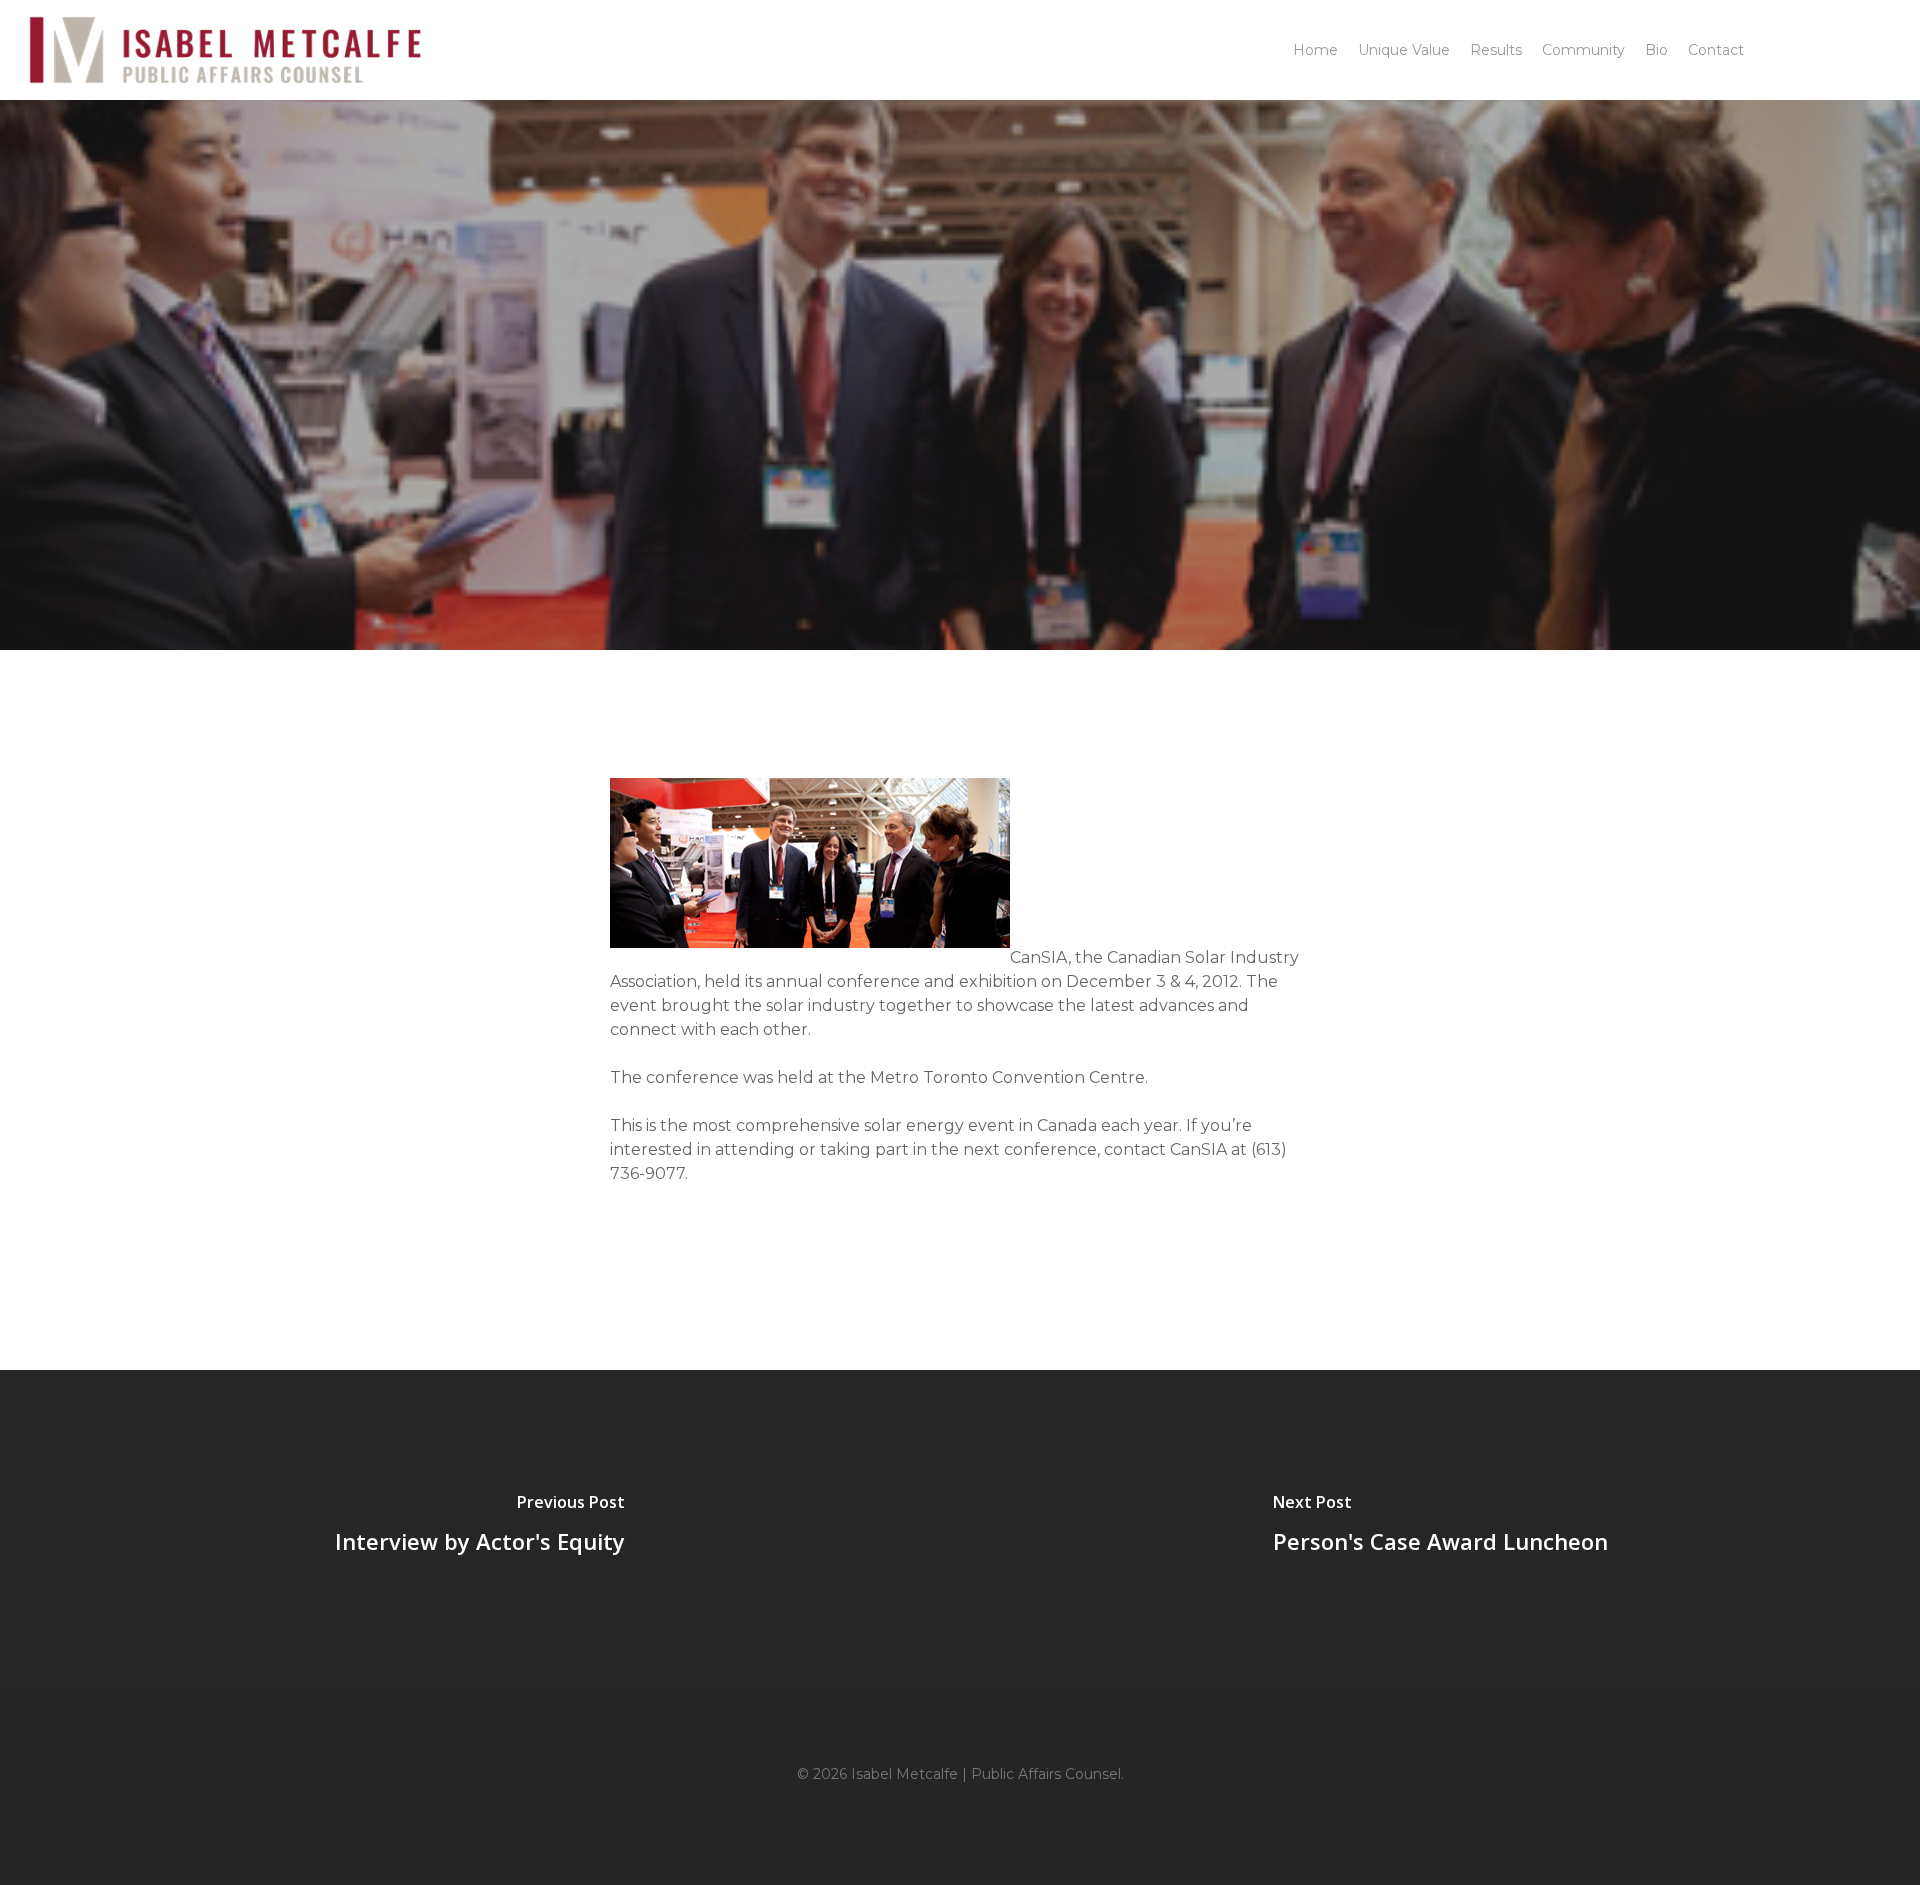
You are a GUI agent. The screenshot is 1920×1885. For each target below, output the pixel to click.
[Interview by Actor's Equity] (480, 1527)
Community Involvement (959, 451)
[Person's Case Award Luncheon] (1440, 1527)
